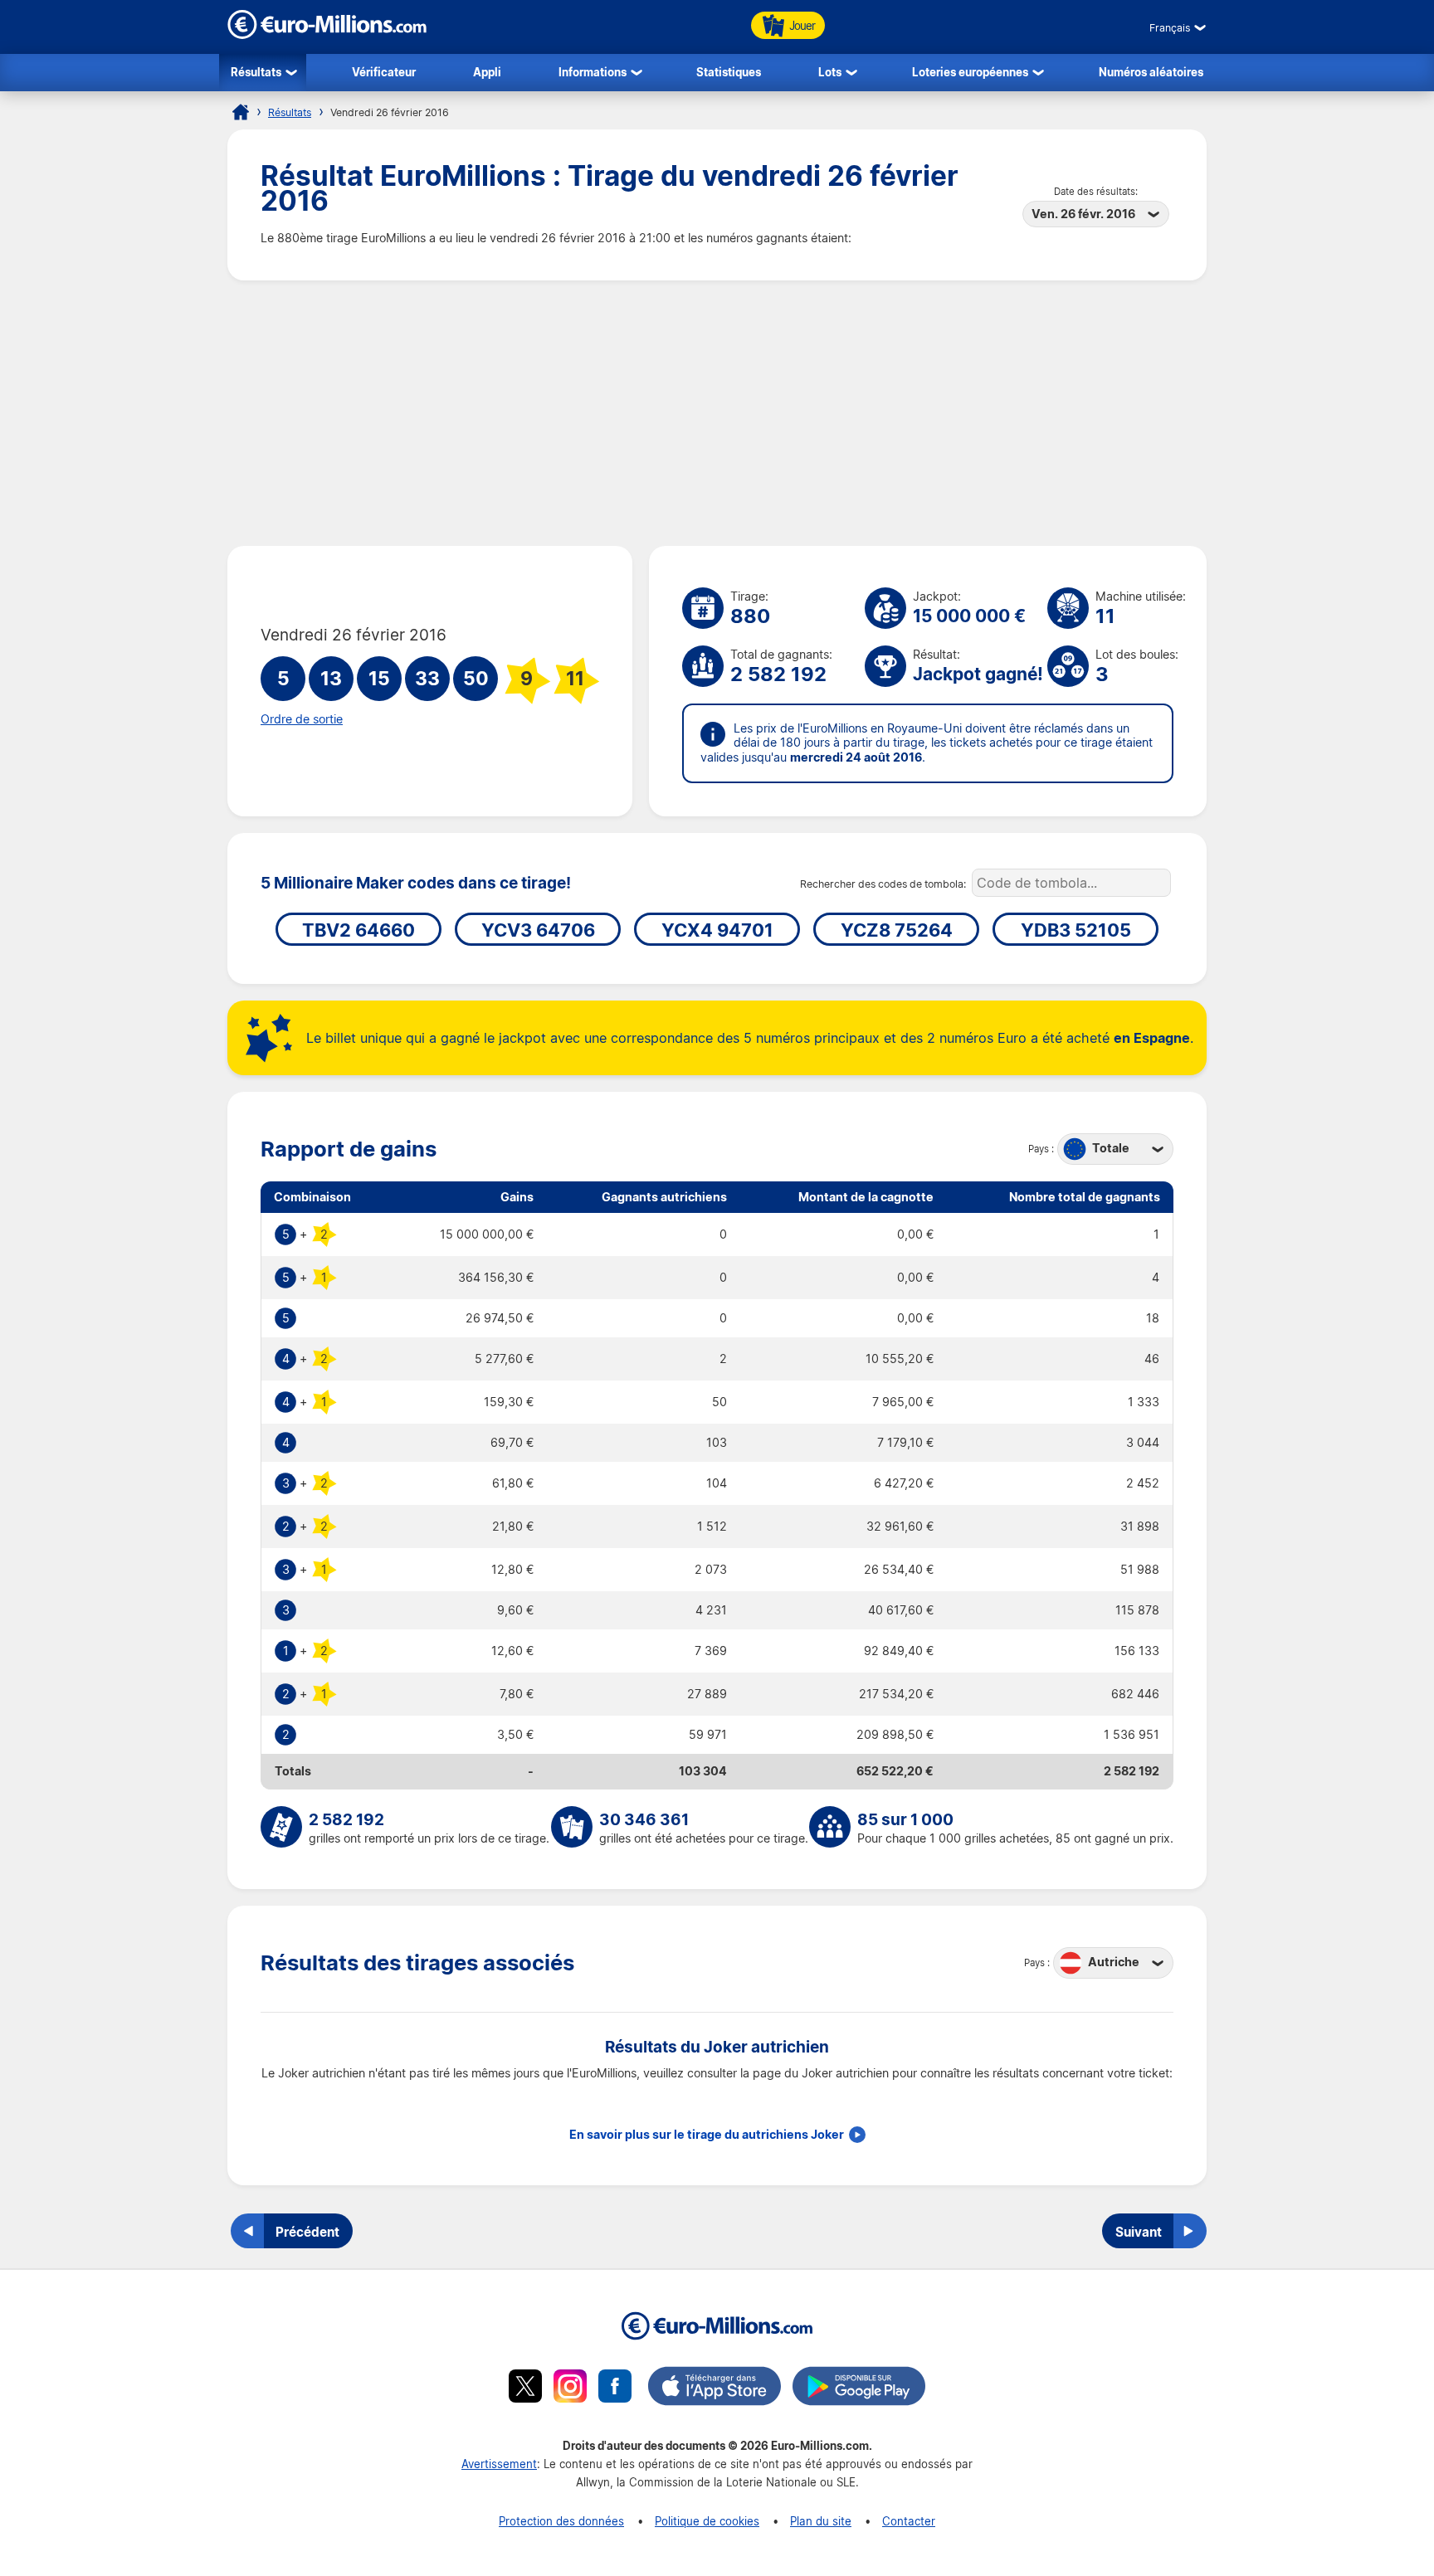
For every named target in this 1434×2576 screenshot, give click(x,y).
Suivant (1139, 2232)
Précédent (307, 2232)
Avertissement (499, 2464)
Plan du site (821, 2521)
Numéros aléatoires (1151, 72)
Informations (593, 72)
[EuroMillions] (327, 34)
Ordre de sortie (302, 719)
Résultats (256, 72)
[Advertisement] (717, 413)
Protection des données (561, 2521)
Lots (830, 72)
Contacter (909, 2521)
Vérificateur (384, 72)
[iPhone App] (715, 2389)
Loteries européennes (970, 72)
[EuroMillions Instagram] (570, 2389)
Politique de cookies (707, 2521)
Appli (487, 72)
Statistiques (729, 72)
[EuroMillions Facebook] (615, 2389)
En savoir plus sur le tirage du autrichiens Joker (707, 2135)
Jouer (802, 25)
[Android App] (859, 2389)
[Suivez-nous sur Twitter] (525, 2389)
